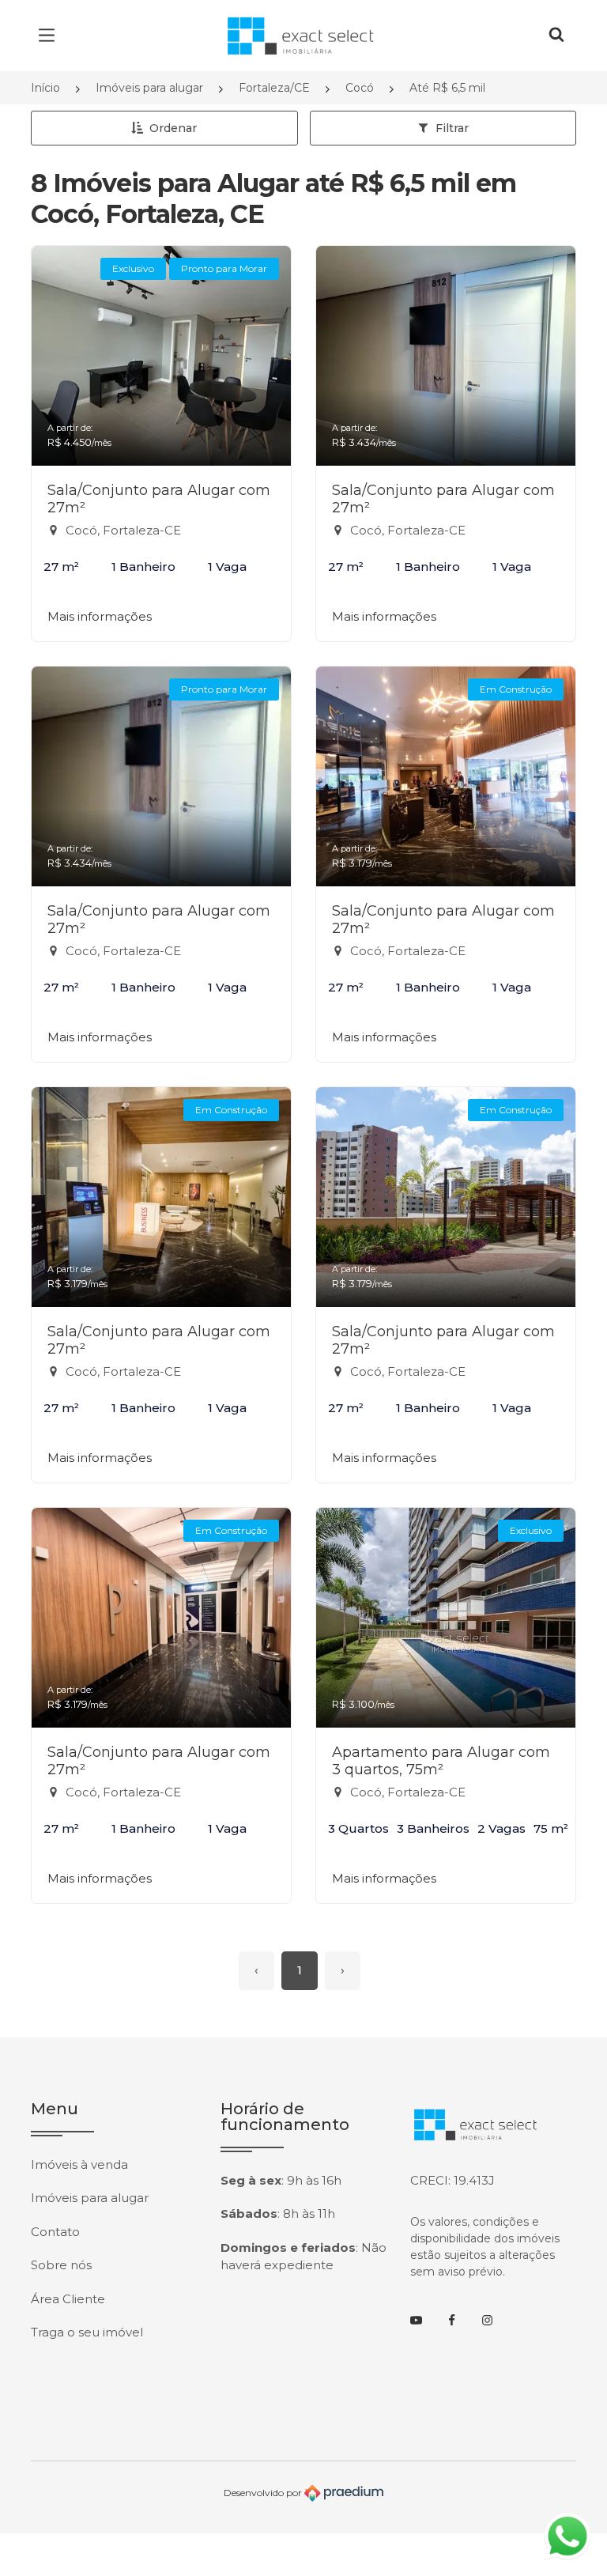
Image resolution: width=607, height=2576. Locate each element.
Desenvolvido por (264, 2492)
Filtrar (452, 128)
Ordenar (173, 128)
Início (45, 88)
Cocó (360, 88)
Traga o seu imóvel (87, 2332)
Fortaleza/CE (274, 88)
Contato (55, 2232)
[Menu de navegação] (51, 36)
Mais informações (100, 616)
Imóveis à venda (79, 2164)
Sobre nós (61, 2265)
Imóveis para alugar (149, 88)
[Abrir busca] (556, 36)
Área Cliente (68, 2299)
